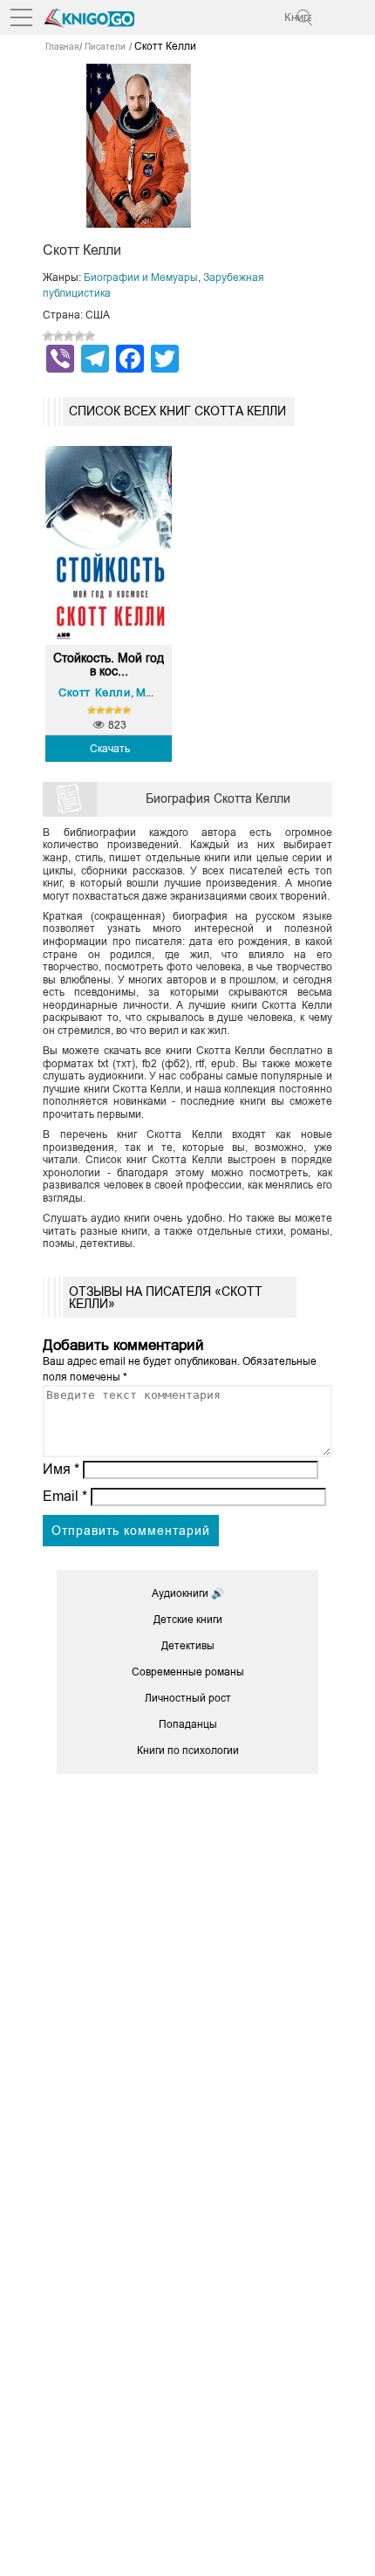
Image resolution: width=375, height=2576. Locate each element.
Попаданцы (188, 1724)
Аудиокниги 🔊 (188, 1593)
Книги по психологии (188, 1750)
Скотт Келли (95, 692)
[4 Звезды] (79, 336)
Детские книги (188, 1620)
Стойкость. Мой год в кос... (109, 665)
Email (65, 1496)
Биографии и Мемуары (141, 277)
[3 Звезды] (69, 336)
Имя (61, 1469)
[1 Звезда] (48, 336)
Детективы (188, 1646)
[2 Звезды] (58, 336)
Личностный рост (188, 1698)
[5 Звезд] (90, 336)
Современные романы (188, 1672)
